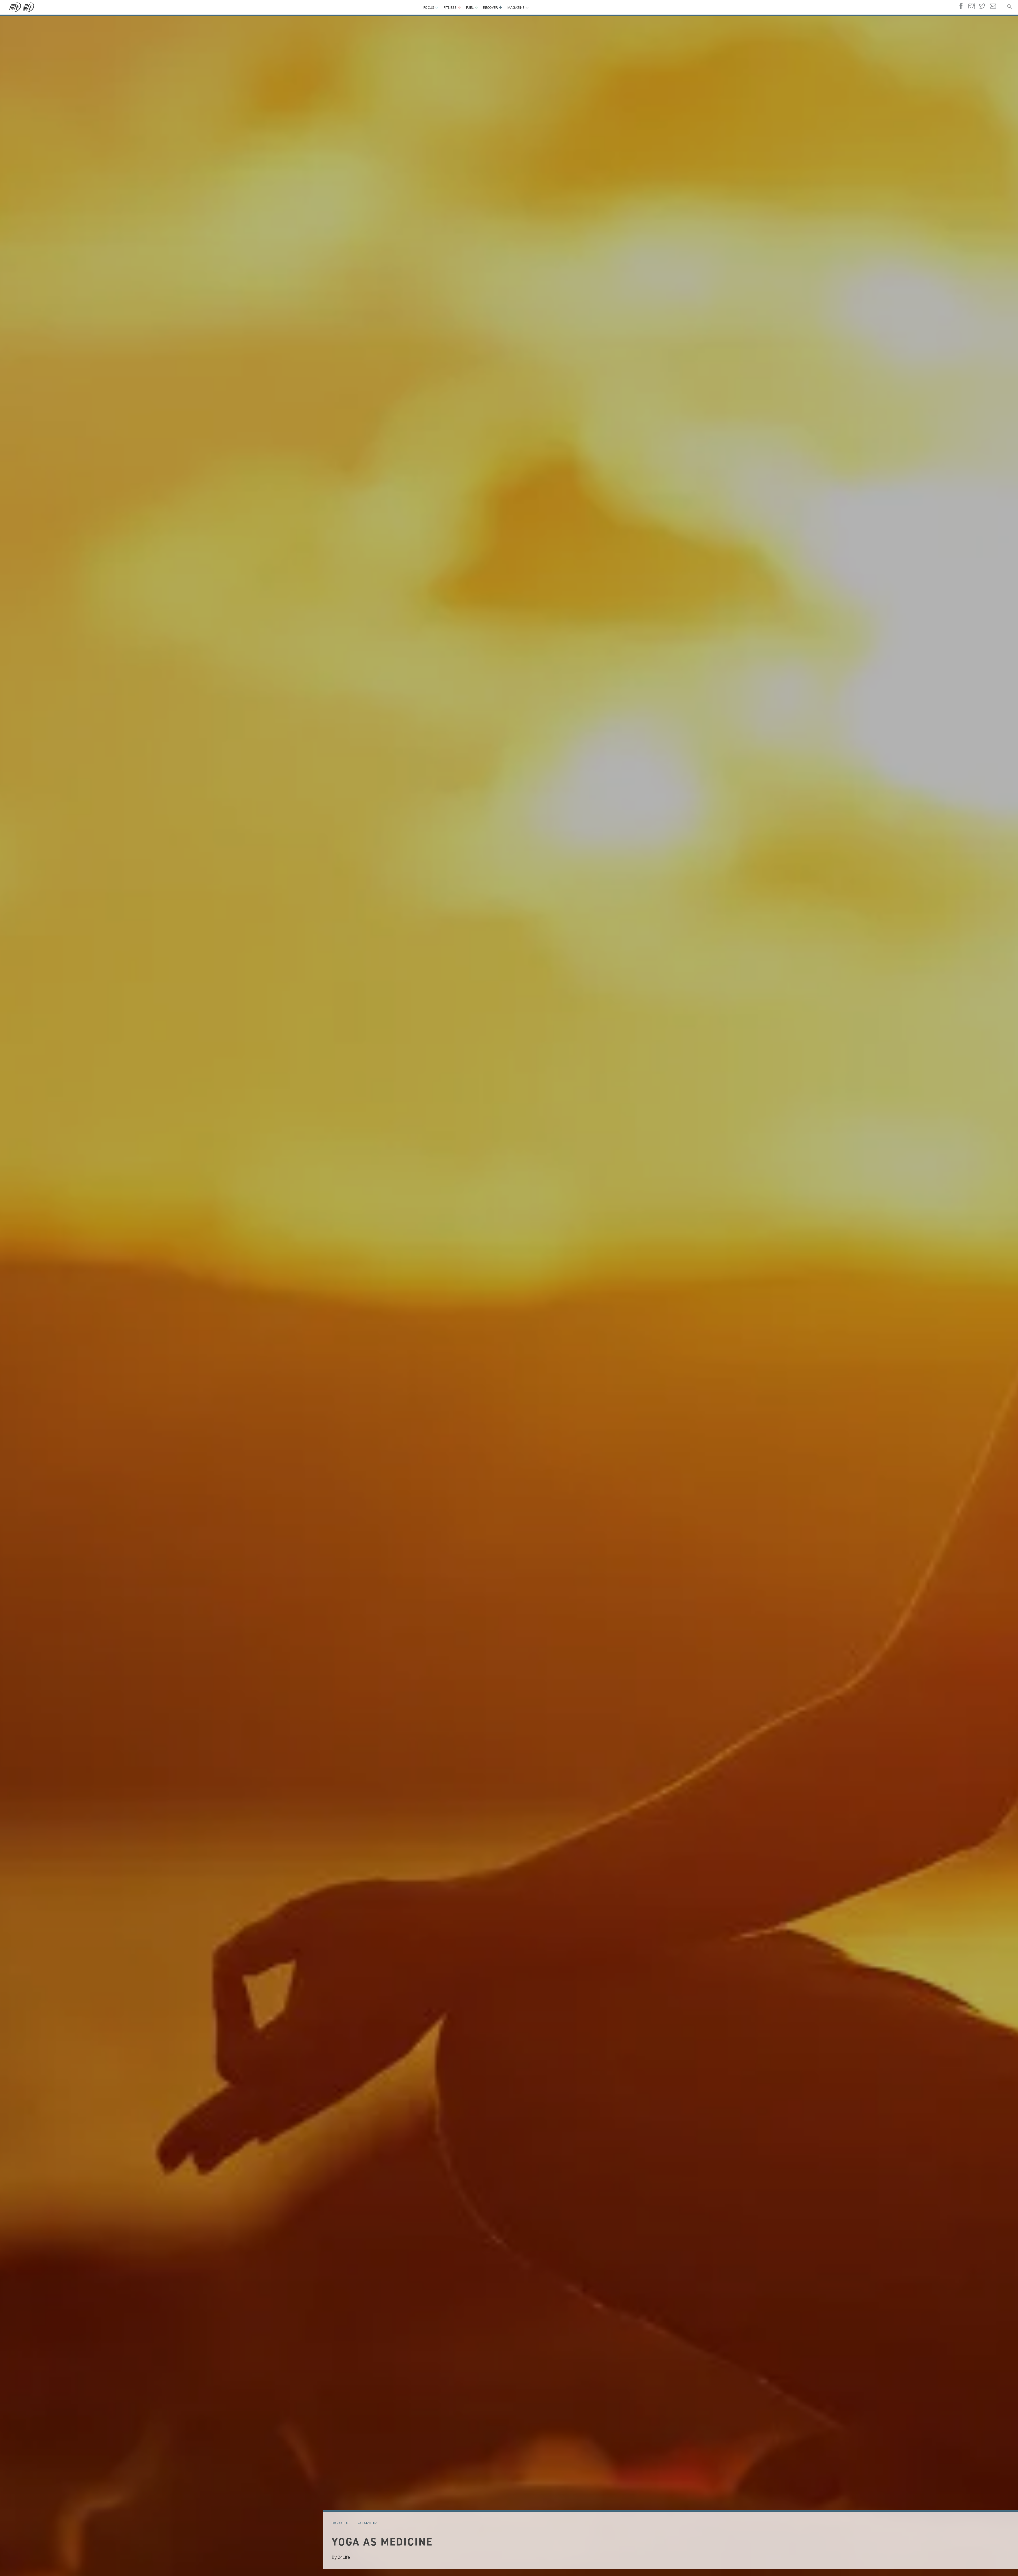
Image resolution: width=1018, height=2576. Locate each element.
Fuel (470, 7)
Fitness (450, 7)
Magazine (516, 7)
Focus (429, 7)
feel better (341, 2523)
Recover (490, 7)
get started (367, 2523)
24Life (344, 2557)
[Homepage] (22, 7)
